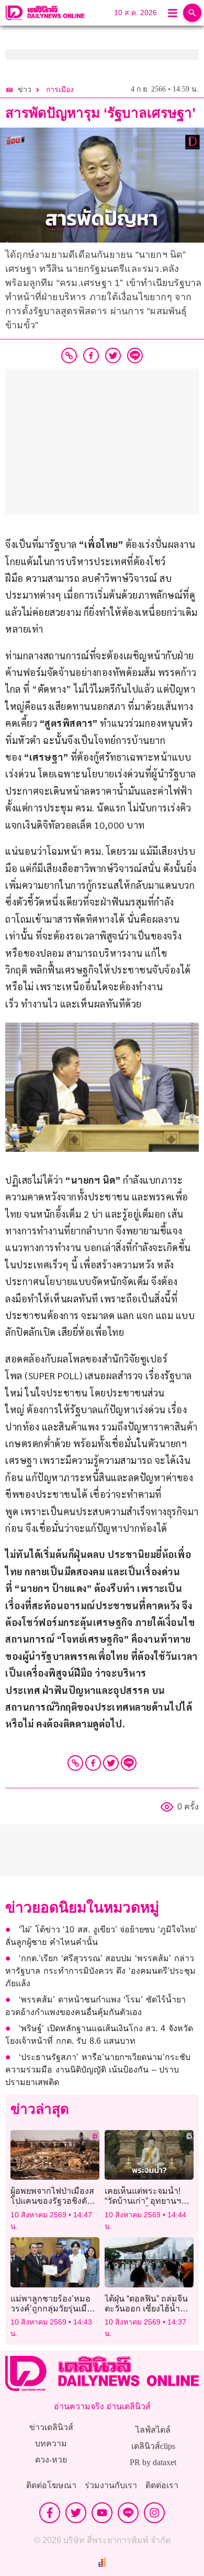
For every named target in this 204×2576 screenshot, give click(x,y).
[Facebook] (93, 1763)
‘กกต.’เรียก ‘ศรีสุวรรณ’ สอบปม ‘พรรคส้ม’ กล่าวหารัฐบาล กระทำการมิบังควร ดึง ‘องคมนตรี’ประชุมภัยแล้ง (100, 1971)
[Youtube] (102, 2513)
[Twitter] (111, 1763)
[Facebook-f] (50, 2513)
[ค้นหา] (192, 13)
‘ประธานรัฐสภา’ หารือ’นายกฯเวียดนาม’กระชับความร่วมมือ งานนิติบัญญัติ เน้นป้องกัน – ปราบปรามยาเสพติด (98, 2070)
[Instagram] (154, 2513)
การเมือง (60, 90)
